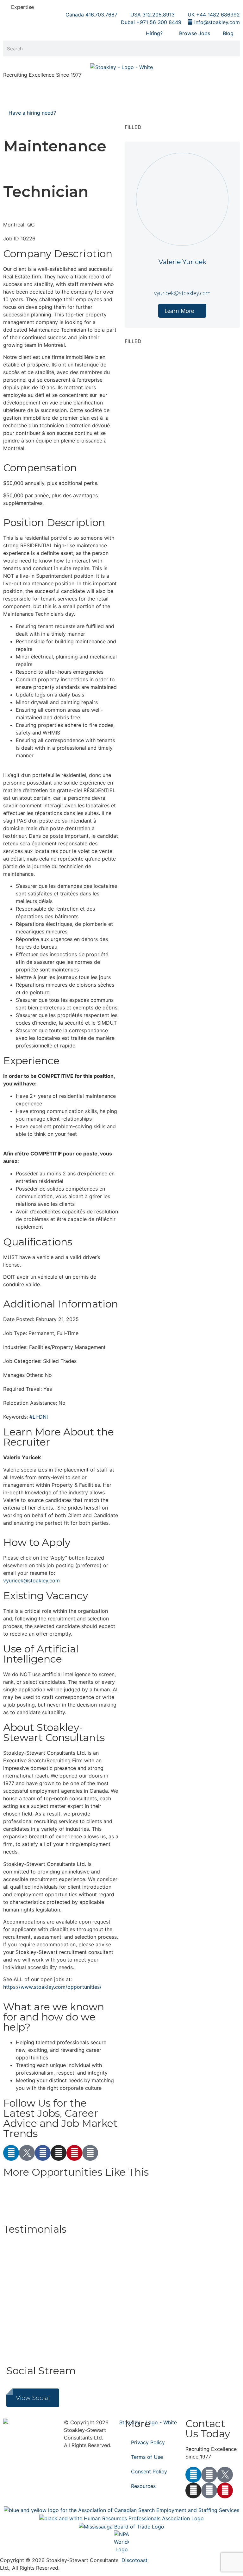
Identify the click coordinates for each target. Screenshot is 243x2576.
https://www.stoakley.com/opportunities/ (52, 1987)
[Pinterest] (74, 2153)
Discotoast (134, 2560)
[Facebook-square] (209, 2475)
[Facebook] (43, 2153)
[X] (27, 2153)
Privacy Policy (148, 2442)
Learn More (180, 311)
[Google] (90, 2153)
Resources (143, 2486)
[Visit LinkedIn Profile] (182, 276)
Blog (228, 33)
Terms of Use (147, 2457)
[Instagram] (59, 2153)
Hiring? (154, 33)
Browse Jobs (195, 33)
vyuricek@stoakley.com (31, 1581)
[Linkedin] (11, 2153)
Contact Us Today (208, 2429)
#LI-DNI (39, 1417)
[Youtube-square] (209, 2490)
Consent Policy (149, 2471)
